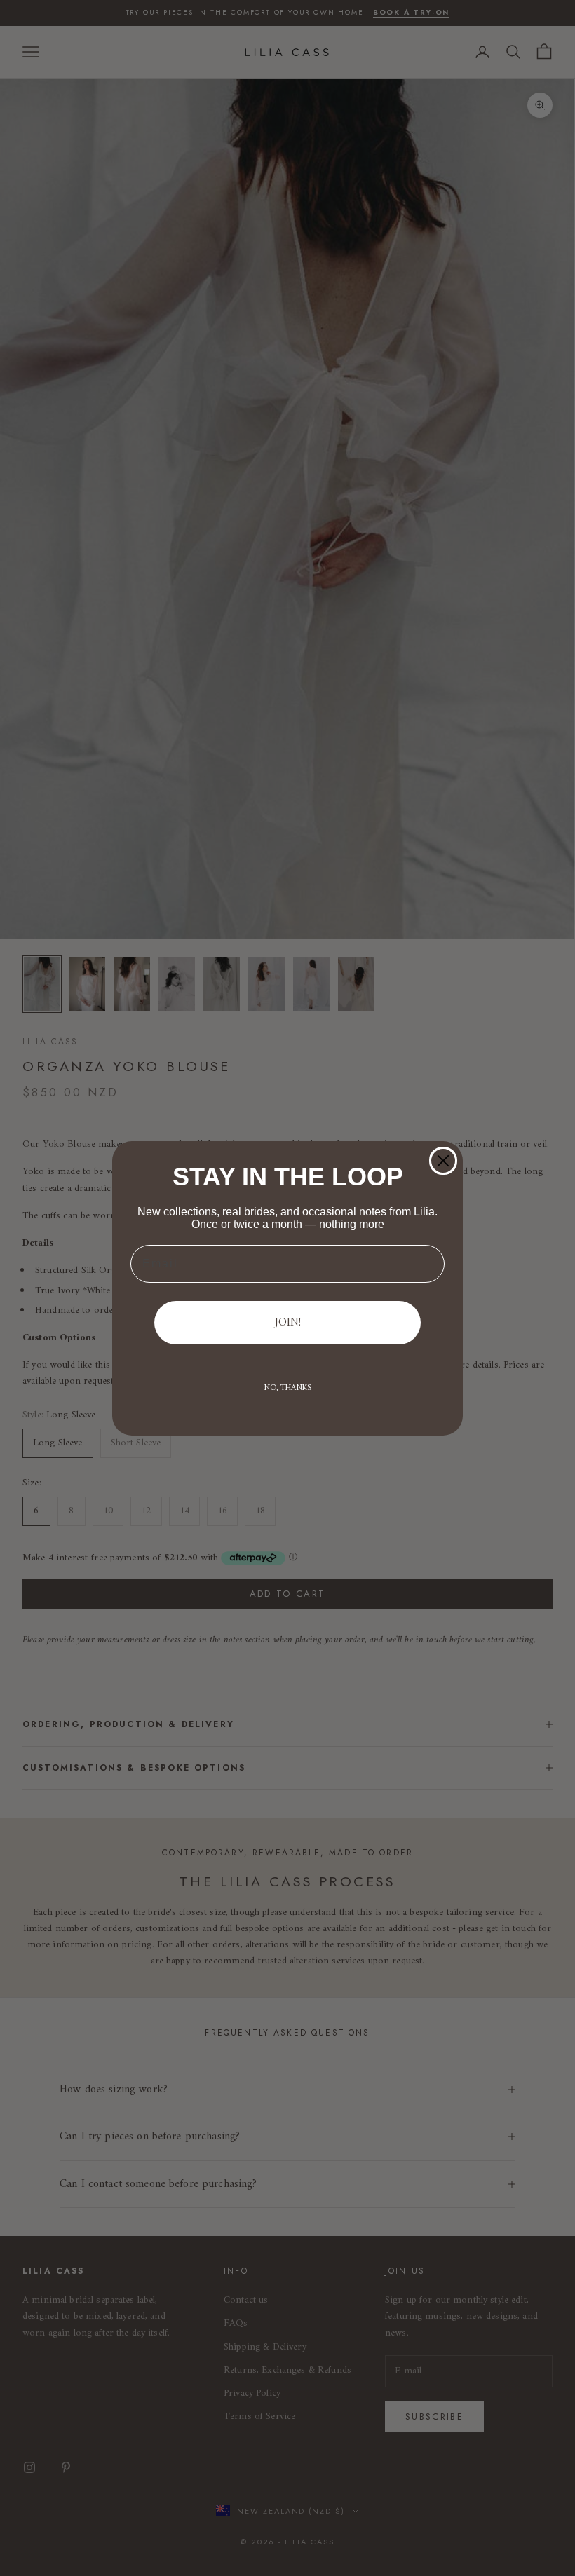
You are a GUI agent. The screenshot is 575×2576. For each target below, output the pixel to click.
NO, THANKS (287, 1388)
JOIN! (288, 1323)
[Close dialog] (443, 1161)
